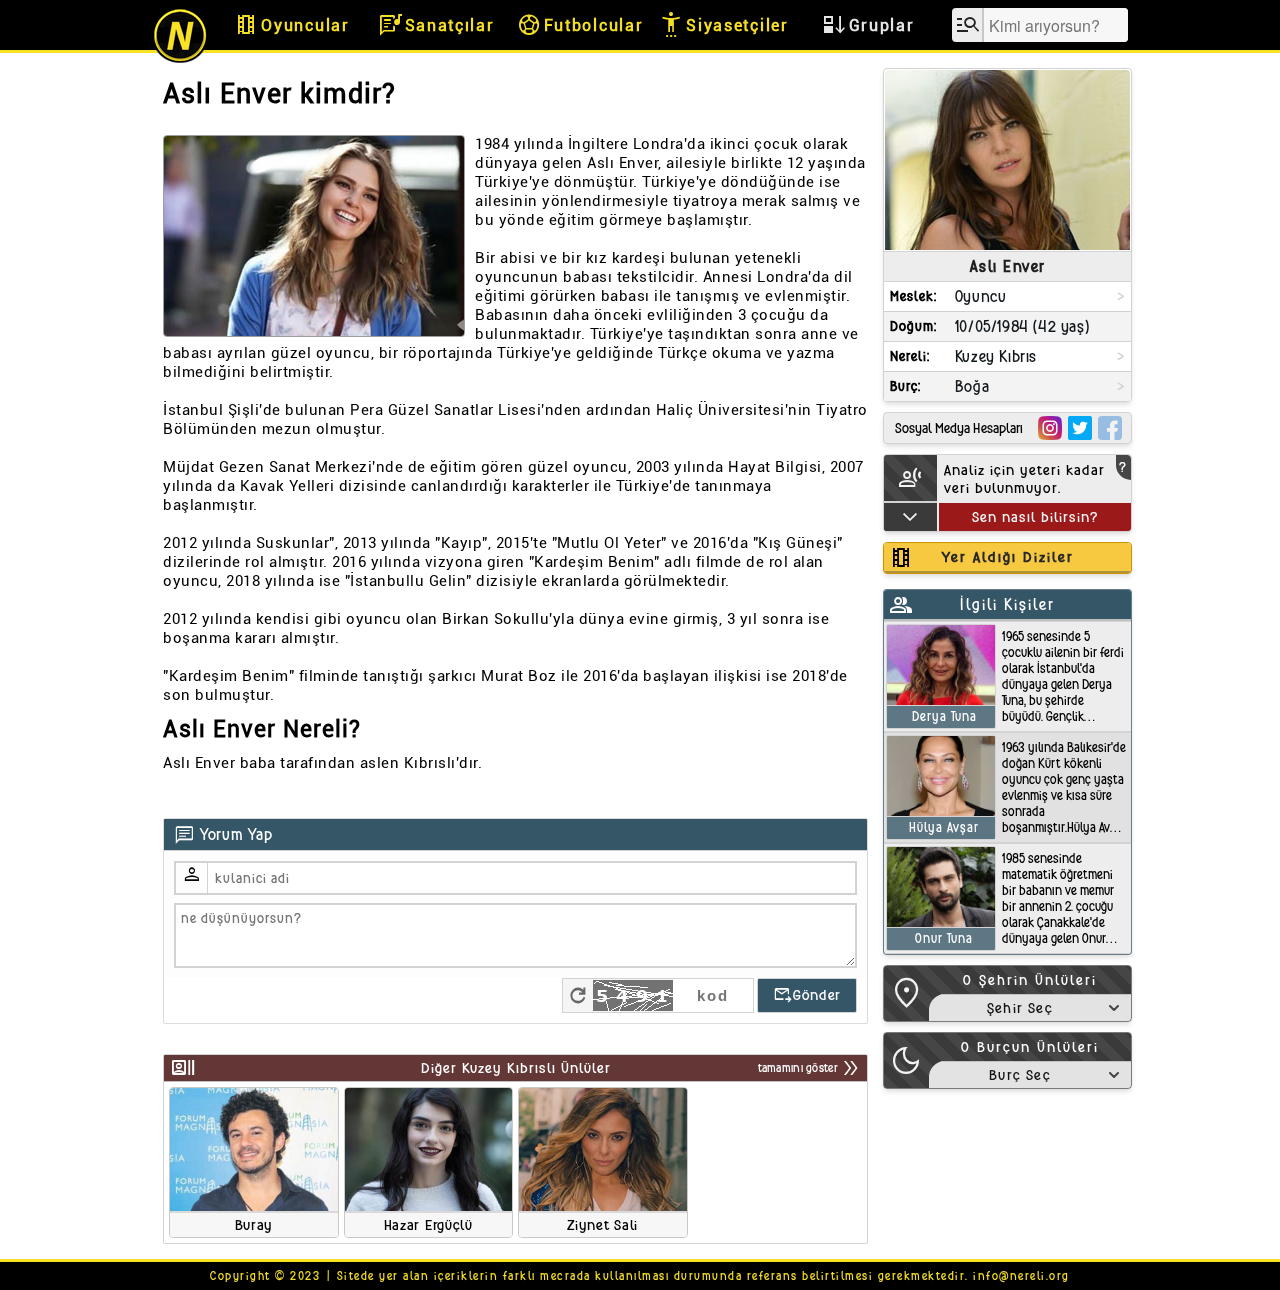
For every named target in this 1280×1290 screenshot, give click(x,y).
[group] (254, 1162)
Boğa (972, 386)
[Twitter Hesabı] (1080, 428)
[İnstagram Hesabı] (1050, 428)
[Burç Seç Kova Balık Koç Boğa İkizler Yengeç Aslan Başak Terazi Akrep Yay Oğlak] (1030, 1074)
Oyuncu (981, 296)
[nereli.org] (180, 59)
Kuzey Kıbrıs (996, 356)
